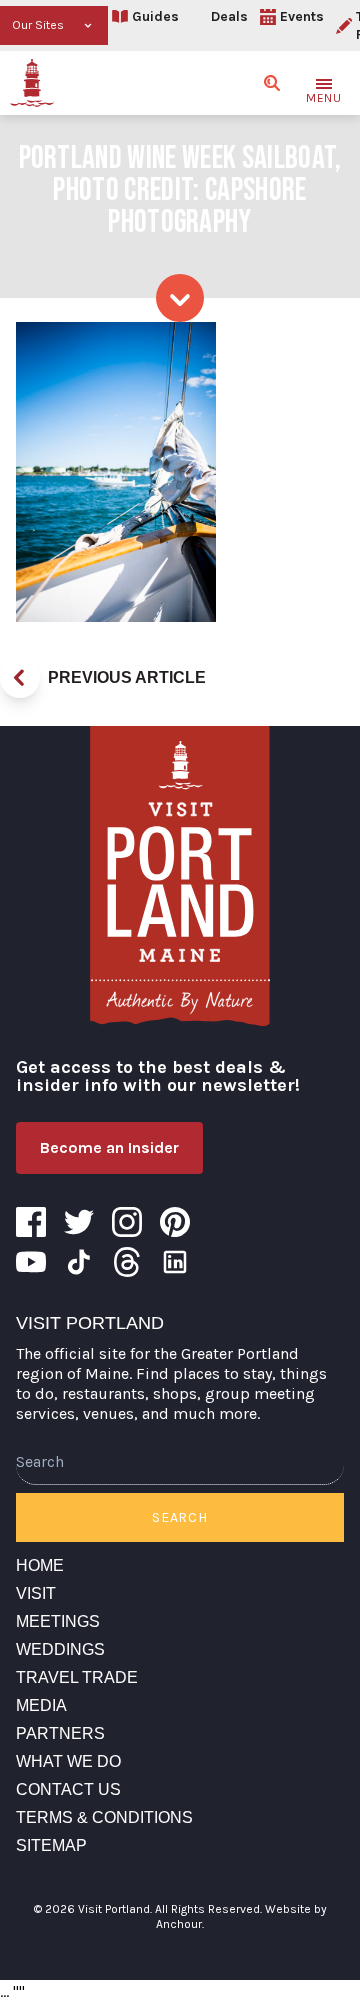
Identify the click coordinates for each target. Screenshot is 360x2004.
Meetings (58, 1621)
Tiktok (79, 1262)
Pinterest (175, 1222)
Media (41, 1705)
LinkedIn (175, 1262)
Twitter (79, 1222)
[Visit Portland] (32, 83)
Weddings (60, 1649)
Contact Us (68, 1789)
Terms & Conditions (104, 1817)
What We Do (68, 1761)
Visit (36, 1593)
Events (302, 16)
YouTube (31, 1262)
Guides (155, 16)
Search (179, 1517)
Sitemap (51, 1845)
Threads (127, 1262)
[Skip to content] (180, 298)
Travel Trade (77, 1677)
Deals (229, 16)
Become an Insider (109, 1147)
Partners (60, 1733)
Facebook (31, 1222)
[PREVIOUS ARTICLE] (20, 678)
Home (40, 1565)
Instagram (127, 1222)
